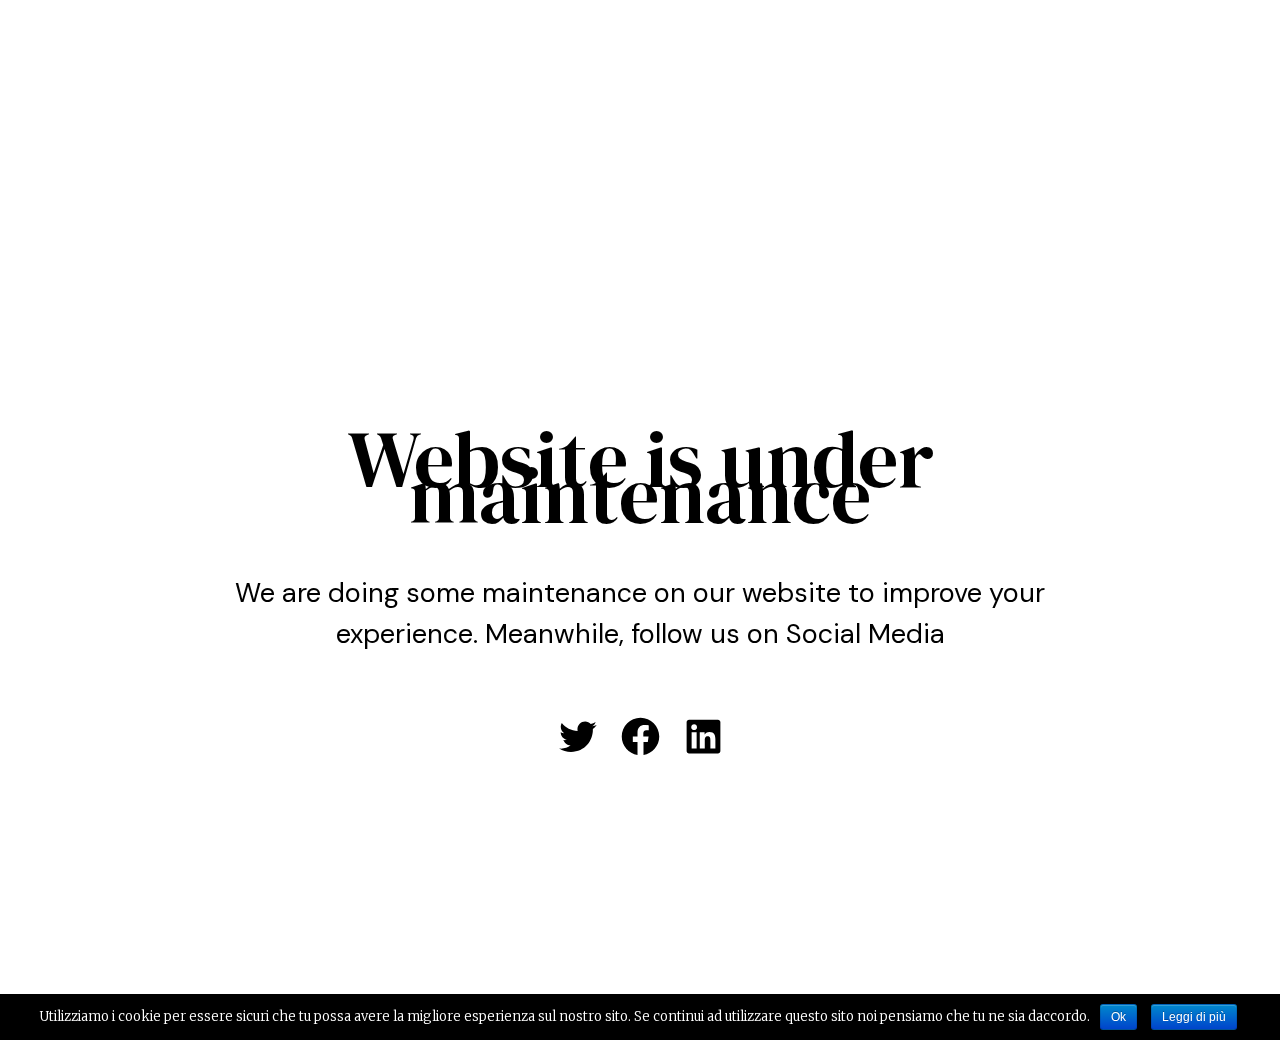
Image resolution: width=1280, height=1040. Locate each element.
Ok (1118, 1017)
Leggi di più (1194, 1017)
